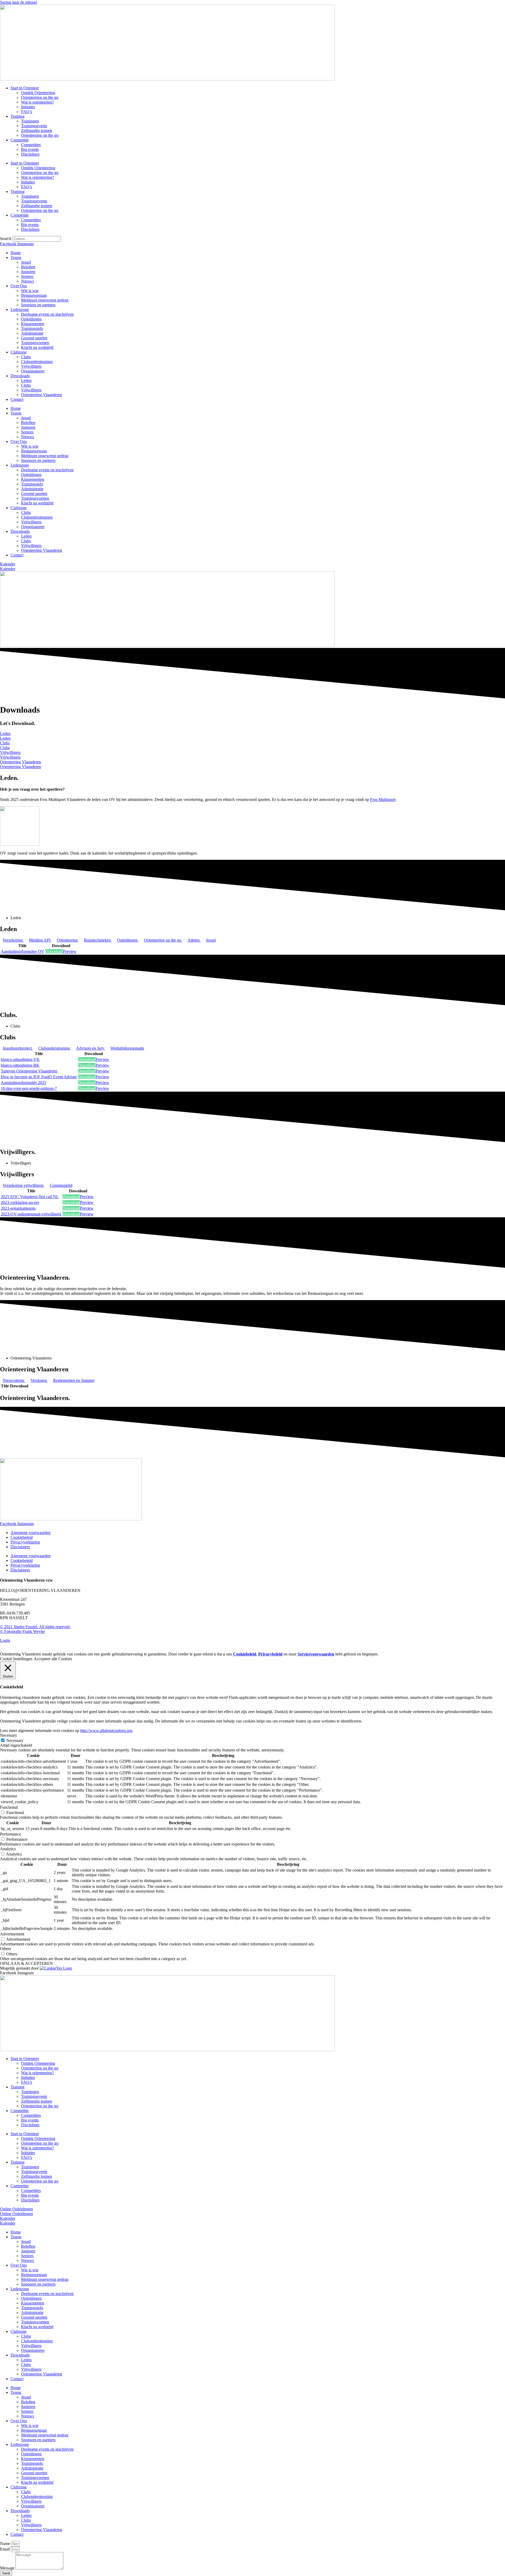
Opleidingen (31, 319)
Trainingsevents (34, 126)
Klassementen (33, 324)
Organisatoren (33, 371)
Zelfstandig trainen (37, 131)
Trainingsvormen (35, 343)
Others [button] (6, 1949)
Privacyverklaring (25, 1542)
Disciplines (30, 154)
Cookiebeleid (22, 1537)
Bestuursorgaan (34, 295)
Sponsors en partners (38, 305)
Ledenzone (20, 310)
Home (16, 253)
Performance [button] (11, 1834)
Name (6, 2544)
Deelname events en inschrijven (47, 314)
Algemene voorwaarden (31, 1533)
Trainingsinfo (32, 328)
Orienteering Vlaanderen (42, 395)
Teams (16, 257)
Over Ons (19, 286)
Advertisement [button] (12, 1934)
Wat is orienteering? (37, 102)
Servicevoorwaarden (316, 1654)
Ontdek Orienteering (38, 93)
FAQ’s (27, 112)
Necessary (15, 1741)
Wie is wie (30, 291)
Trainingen (30, 121)
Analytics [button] (8, 1849)
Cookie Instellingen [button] (16, 1659)
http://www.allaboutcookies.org (106, 1731)
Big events (30, 149)
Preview (70, 951)
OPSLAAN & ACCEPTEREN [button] (26, 1963)
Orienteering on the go (40, 97)
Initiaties (28, 107)
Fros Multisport (383, 799)
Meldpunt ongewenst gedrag (45, 300)
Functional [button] (9, 1807)
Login (5, 1640)
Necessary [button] (9, 1735)
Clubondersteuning (37, 362)
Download (54, 951)
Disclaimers (20, 1547)
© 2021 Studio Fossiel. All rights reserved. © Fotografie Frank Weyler (35, 1629)
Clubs (26, 357)
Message (8, 2568)
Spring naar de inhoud (18, 2)
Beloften (28, 267)
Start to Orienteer (25, 88)
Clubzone (19, 352)
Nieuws (27, 281)
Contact (17, 399)
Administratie (32, 333)
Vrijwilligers (31, 366)
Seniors (27, 276)
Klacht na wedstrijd (37, 347)
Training (17, 116)
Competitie (20, 140)
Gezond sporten (34, 338)
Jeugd (26, 262)
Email (5, 2549)
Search (6, 239)
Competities (31, 145)
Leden (26, 380)
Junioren (28, 272)
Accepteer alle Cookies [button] (53, 1659)
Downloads (20, 376)
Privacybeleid (270, 1654)
